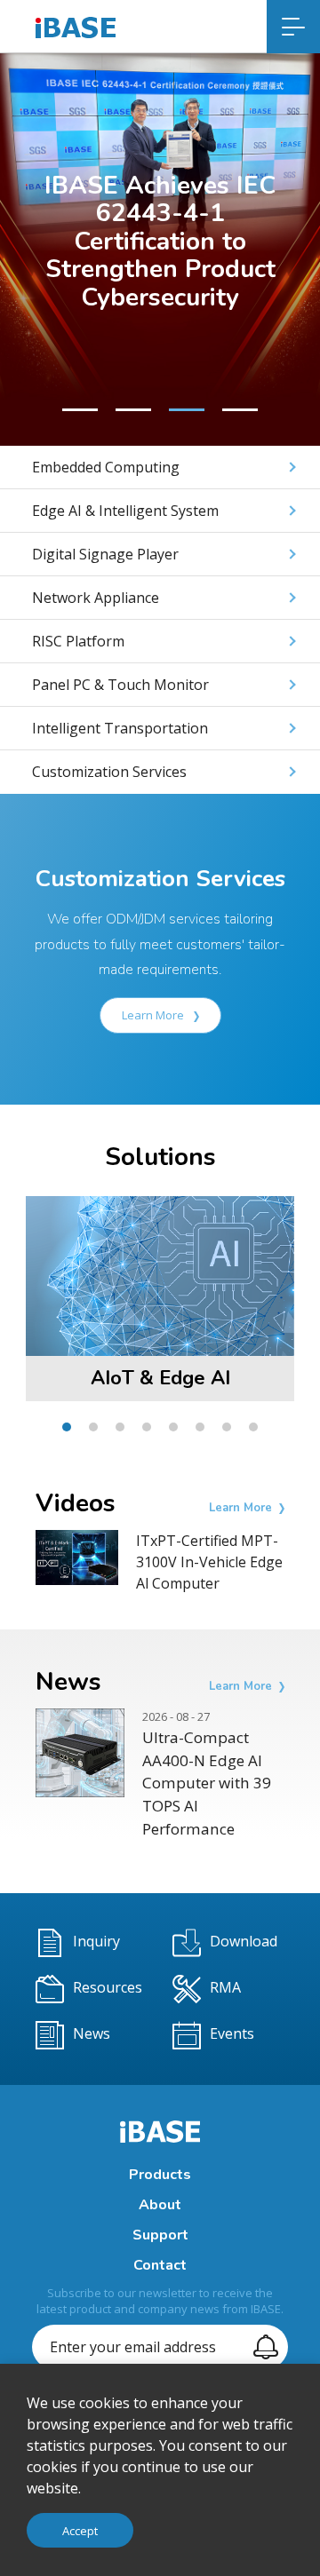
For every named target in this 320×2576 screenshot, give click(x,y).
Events (232, 2034)
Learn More (154, 1015)
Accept (80, 2531)
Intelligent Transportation (120, 728)
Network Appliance (96, 598)
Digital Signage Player (105, 554)
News (92, 2034)
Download (244, 1942)
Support (160, 2235)
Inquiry (96, 1942)
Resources (108, 1988)
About (160, 2205)
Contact (160, 2265)
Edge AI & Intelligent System (125, 511)
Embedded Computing (106, 467)
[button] (80, 410)
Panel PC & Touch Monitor (120, 685)
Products (160, 2175)
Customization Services (109, 772)
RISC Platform (78, 641)
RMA (225, 1988)
